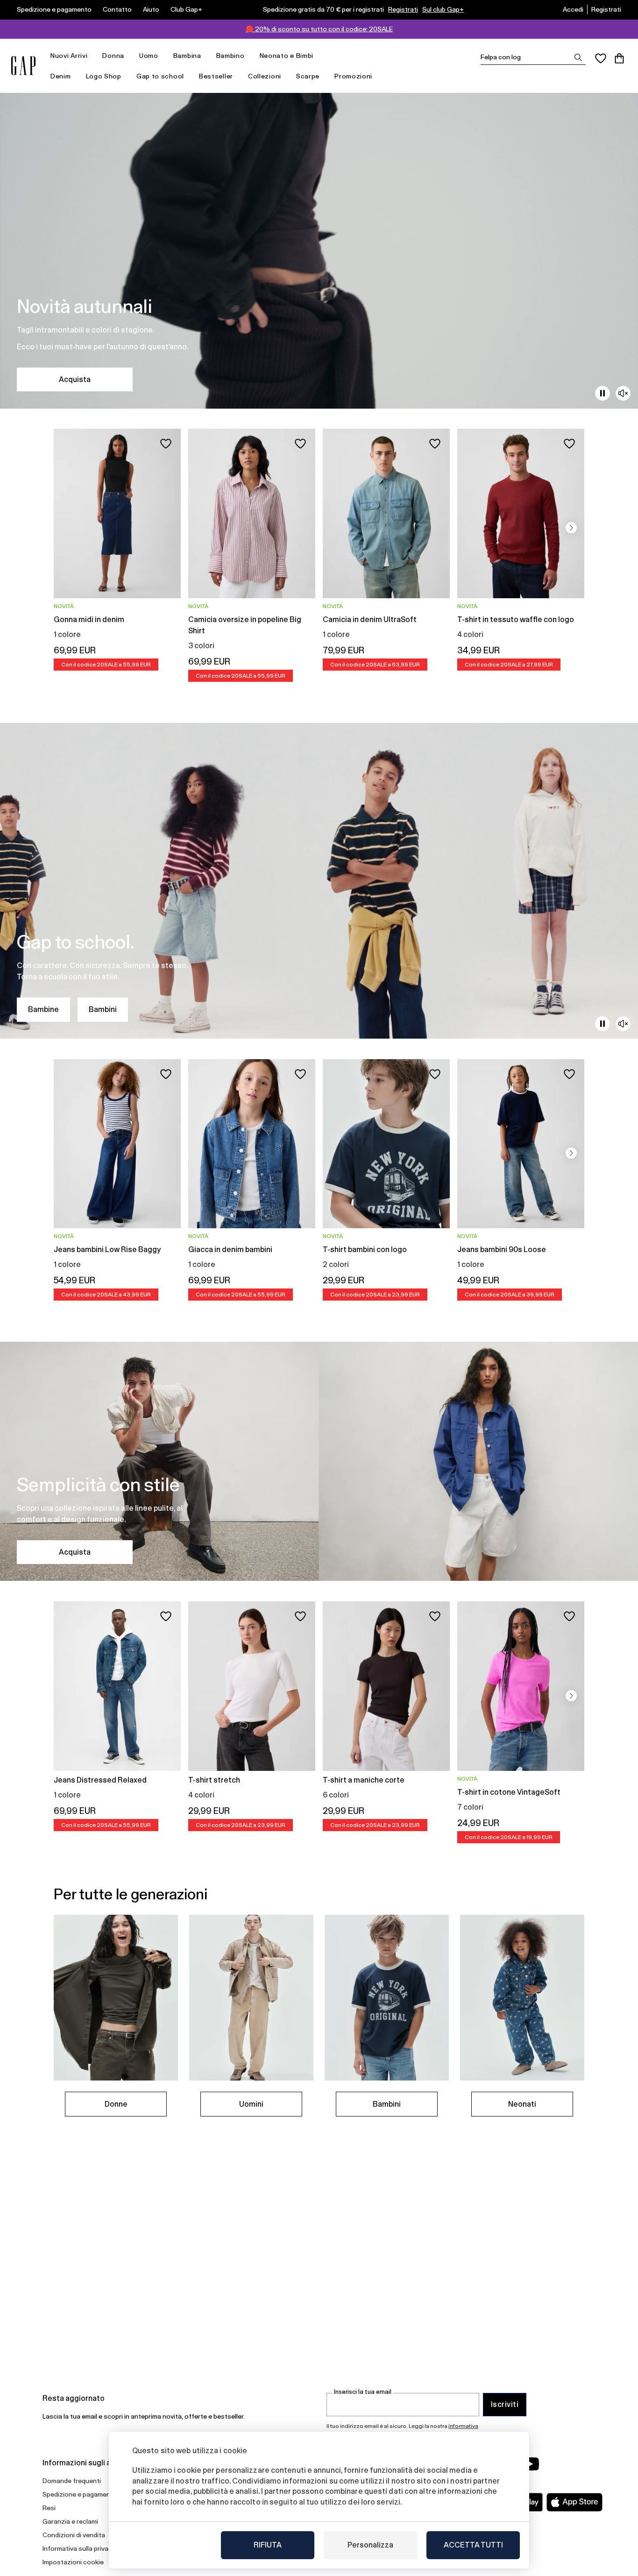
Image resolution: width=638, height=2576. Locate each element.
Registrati (403, 9)
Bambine (43, 1009)
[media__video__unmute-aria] (623, 393)
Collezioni (265, 76)
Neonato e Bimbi (287, 56)
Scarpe (308, 76)
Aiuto (151, 9)
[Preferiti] (601, 58)
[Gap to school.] (319, 881)
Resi (49, 2508)
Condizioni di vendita (74, 2535)
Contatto (117, 9)
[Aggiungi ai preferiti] (166, 444)
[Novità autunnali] (319, 251)
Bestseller (216, 76)
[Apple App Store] (574, 2502)
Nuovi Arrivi (69, 56)
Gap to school (160, 76)
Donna (113, 56)
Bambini (103, 1009)
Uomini (251, 2104)
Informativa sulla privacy (79, 2548)
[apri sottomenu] (92, 56)
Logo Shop (104, 76)
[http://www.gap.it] (23, 66)
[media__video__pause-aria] (603, 393)
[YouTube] (530, 2464)
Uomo (149, 56)
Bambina (187, 56)
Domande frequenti (72, 2481)
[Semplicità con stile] (319, 1461)
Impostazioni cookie (73, 2562)
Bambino (230, 56)
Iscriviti (505, 2404)
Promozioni (353, 76)
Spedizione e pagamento (54, 9)
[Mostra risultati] (578, 57)
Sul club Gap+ (443, 9)
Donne (116, 2104)
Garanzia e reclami (70, 2521)
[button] (571, 528)
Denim (61, 76)
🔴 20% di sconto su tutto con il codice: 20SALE (319, 29)
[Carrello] (619, 58)
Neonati (522, 2104)
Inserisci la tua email (363, 2392)
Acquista (75, 379)
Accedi (573, 9)
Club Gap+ (186, 9)
